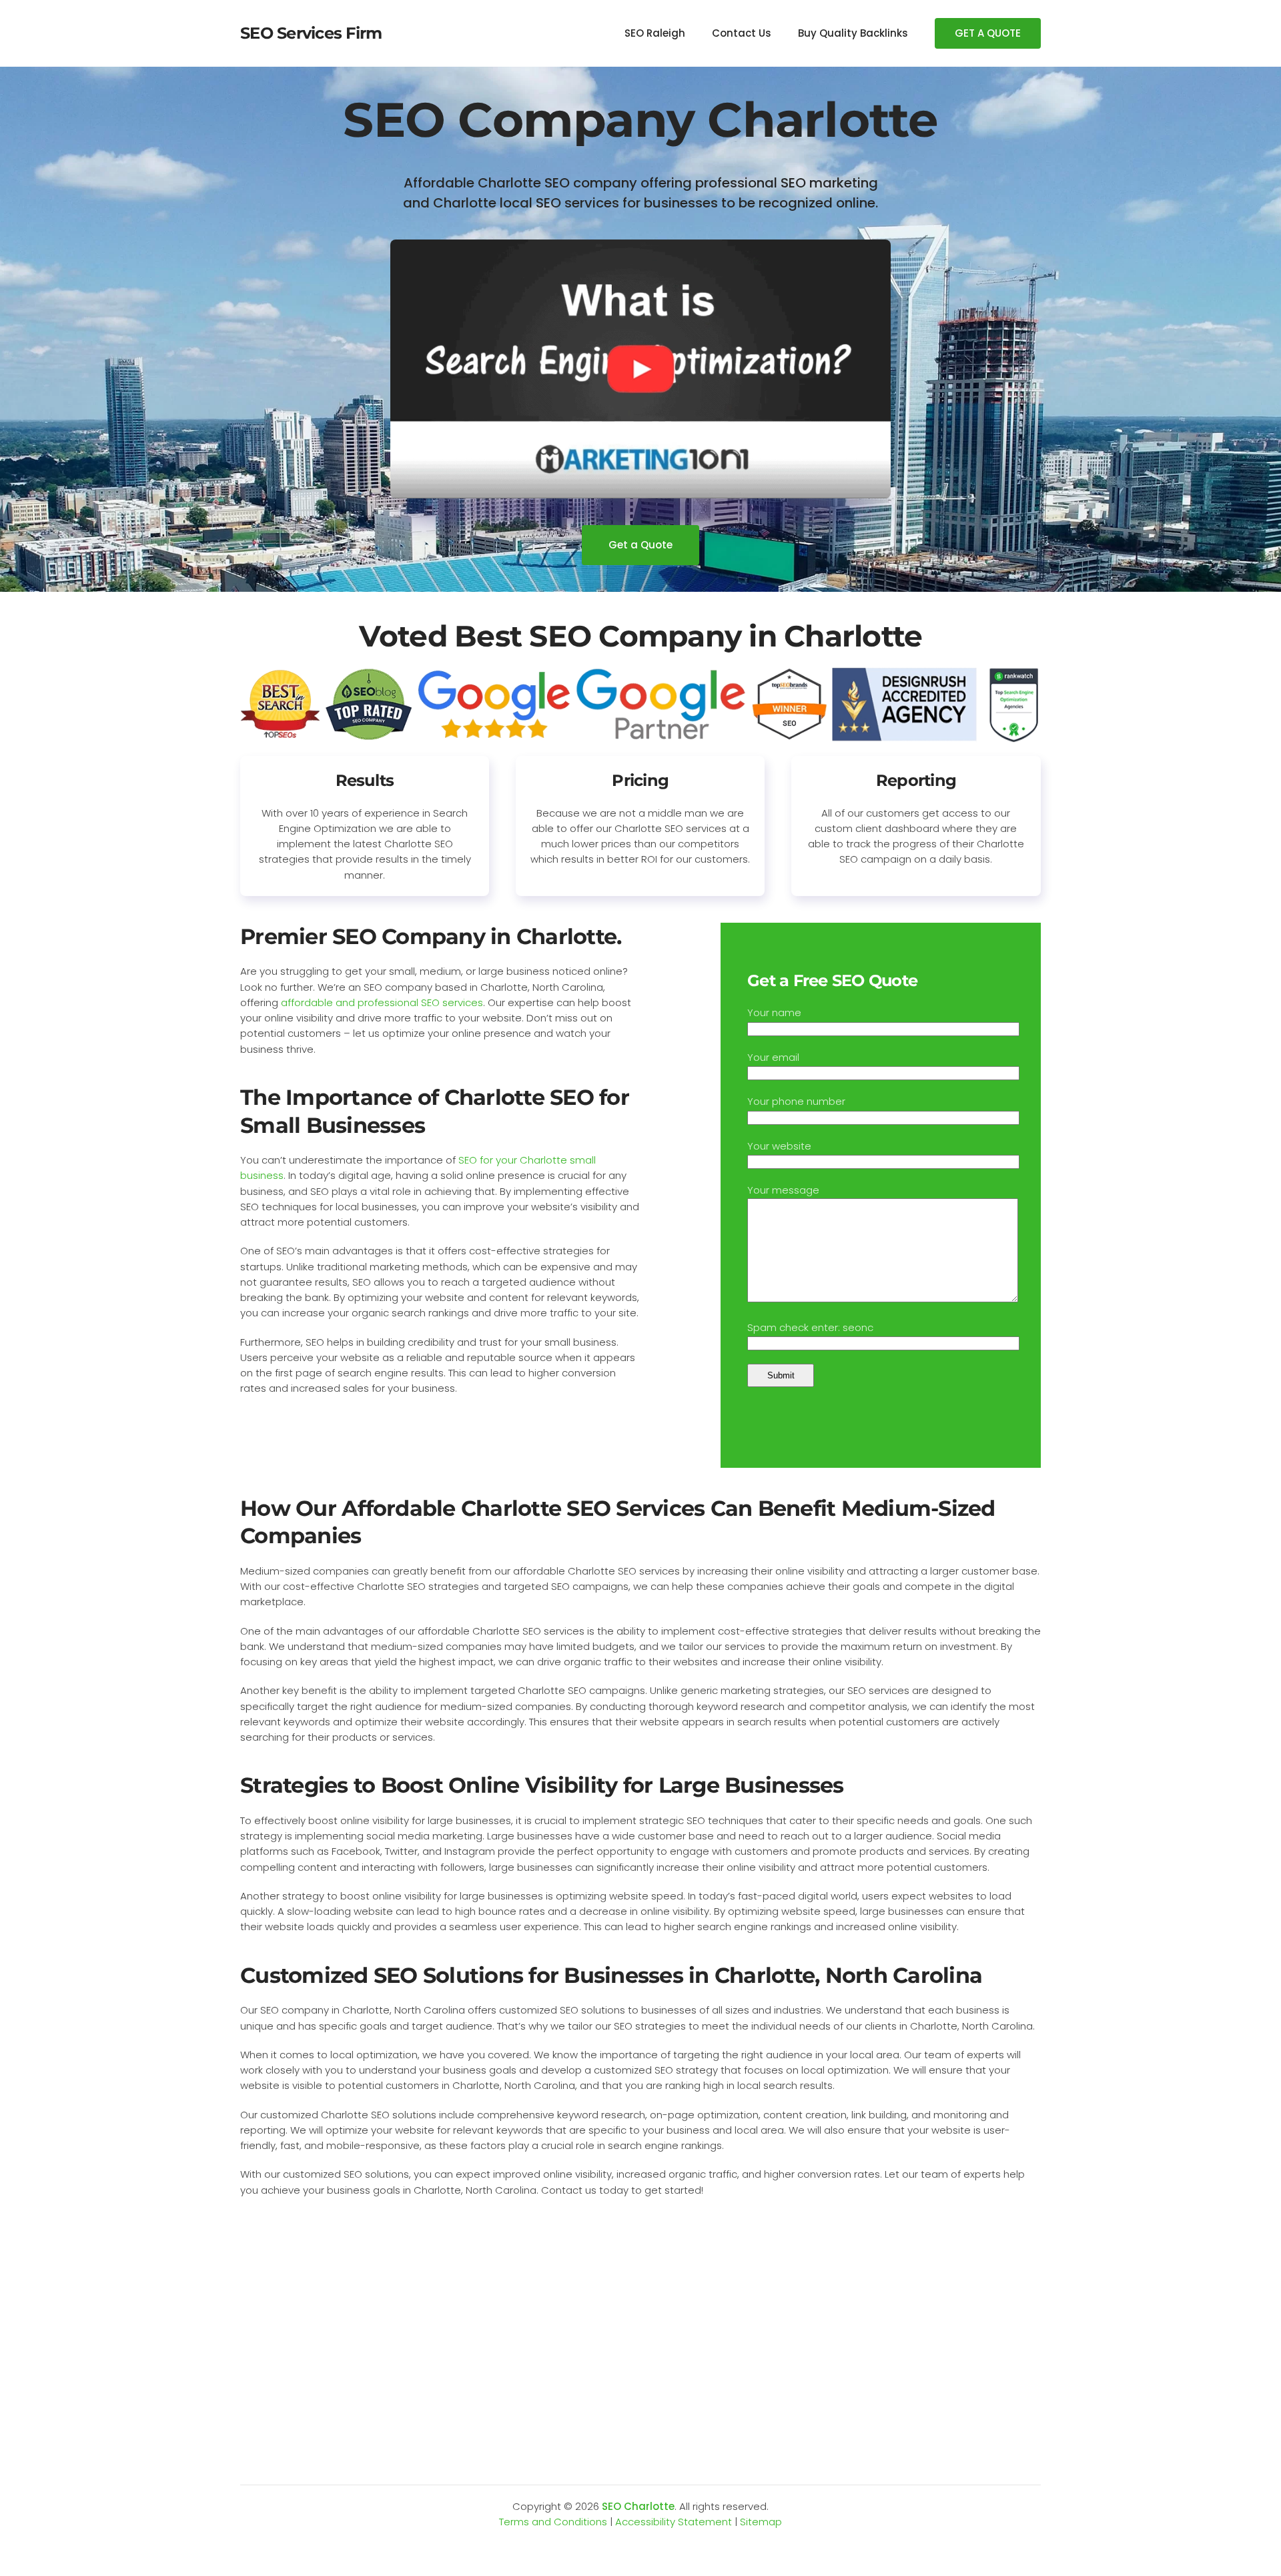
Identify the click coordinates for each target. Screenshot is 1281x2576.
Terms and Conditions (553, 2522)
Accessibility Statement (674, 2522)
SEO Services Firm (311, 33)
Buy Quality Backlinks (853, 33)
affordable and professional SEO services (382, 1002)
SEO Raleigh (655, 33)
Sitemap (761, 2522)
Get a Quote (640, 545)
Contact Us (742, 33)
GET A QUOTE (988, 33)
